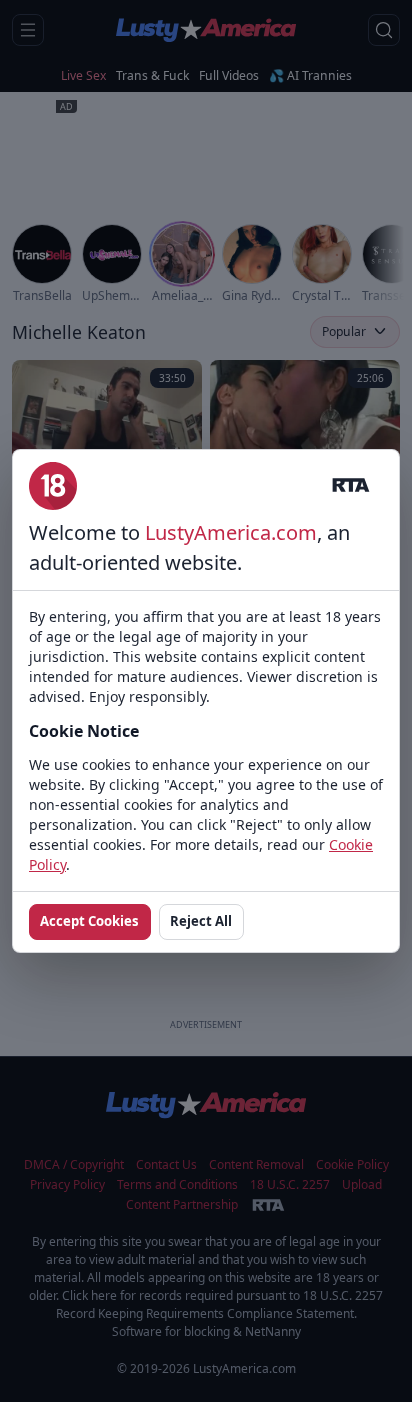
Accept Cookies (89, 921)
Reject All (201, 921)
